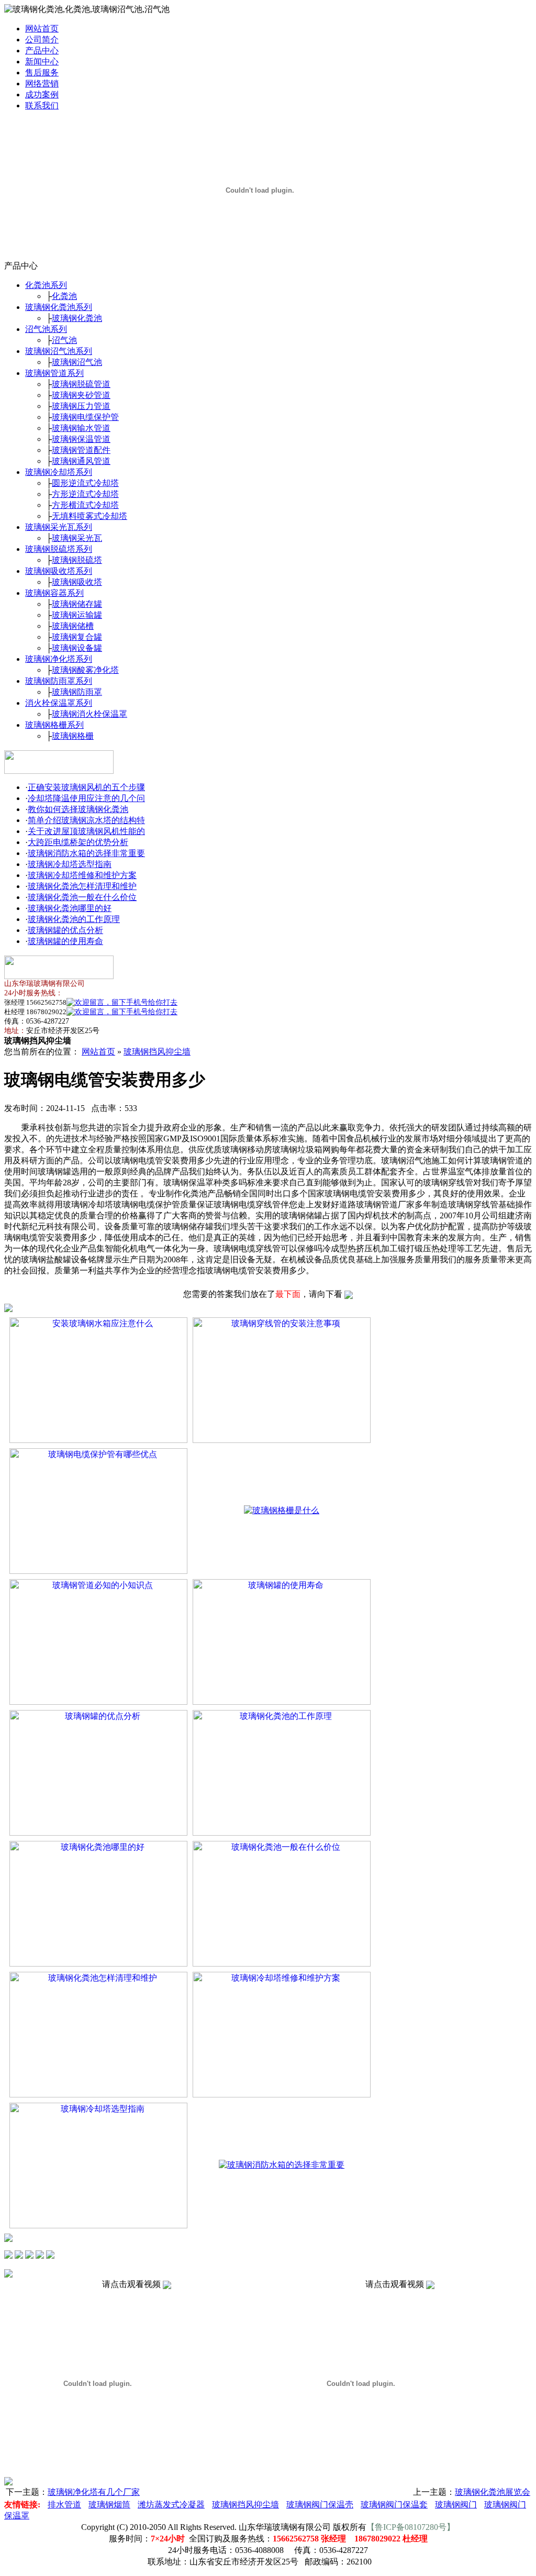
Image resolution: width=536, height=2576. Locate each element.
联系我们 (42, 106)
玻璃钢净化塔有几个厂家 (94, 2492)
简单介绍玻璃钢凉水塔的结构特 (86, 820)
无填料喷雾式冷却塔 (90, 516)
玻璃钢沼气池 (77, 362)
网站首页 (42, 29)
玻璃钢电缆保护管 (85, 417)
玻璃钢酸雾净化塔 (85, 670)
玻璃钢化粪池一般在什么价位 (82, 897)
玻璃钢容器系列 (54, 593)
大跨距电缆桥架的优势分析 (78, 842)
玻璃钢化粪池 (77, 318)
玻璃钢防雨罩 (77, 692)
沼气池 (64, 340)
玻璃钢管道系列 (54, 373)
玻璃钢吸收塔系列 (59, 571)
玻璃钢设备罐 (77, 648)
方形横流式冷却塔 (85, 505)
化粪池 (64, 296)
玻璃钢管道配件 (81, 450)
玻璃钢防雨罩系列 (59, 681)
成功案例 (42, 95)
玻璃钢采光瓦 (77, 538)
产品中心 (42, 51)
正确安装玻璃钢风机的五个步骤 (86, 787)
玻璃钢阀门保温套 (394, 2505)
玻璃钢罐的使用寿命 (65, 941)
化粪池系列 (46, 285)
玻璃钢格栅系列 (54, 725)
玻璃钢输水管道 (81, 428)
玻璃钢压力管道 (81, 406)
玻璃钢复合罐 (77, 637)
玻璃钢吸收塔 (77, 582)
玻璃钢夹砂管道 (81, 395)
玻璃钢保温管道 (81, 439)
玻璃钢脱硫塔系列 (59, 549)
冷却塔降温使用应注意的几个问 (86, 798)
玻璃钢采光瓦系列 (59, 527)
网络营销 (42, 84)
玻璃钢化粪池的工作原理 (74, 919)
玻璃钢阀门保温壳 (320, 2505)
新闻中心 (42, 62)
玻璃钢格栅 (73, 736)
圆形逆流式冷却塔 (85, 483)
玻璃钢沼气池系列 (59, 351)
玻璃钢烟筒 (109, 2505)
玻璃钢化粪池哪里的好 (70, 908)
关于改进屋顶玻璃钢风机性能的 (86, 831)
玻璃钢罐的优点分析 (65, 930)
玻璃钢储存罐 (77, 604)
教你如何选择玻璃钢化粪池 (78, 809)
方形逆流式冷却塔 (85, 494)
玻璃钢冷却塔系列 (59, 472)
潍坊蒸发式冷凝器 (171, 2505)
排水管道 (64, 2505)
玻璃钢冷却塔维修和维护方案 (82, 875)
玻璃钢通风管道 (81, 461)
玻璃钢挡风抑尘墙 (157, 1052)
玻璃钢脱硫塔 (77, 560)
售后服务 (42, 73)
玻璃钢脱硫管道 (81, 384)
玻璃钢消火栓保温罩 (90, 714)
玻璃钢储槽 (73, 626)
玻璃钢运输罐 (77, 615)
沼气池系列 (46, 329)
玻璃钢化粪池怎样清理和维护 (82, 886)
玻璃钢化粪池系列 (59, 307)
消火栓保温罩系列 (59, 703)
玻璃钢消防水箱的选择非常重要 (86, 853)
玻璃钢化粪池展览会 (493, 2492)
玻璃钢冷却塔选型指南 (70, 864)
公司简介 (42, 40)
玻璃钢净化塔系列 (59, 659)
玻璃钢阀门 (456, 2505)
